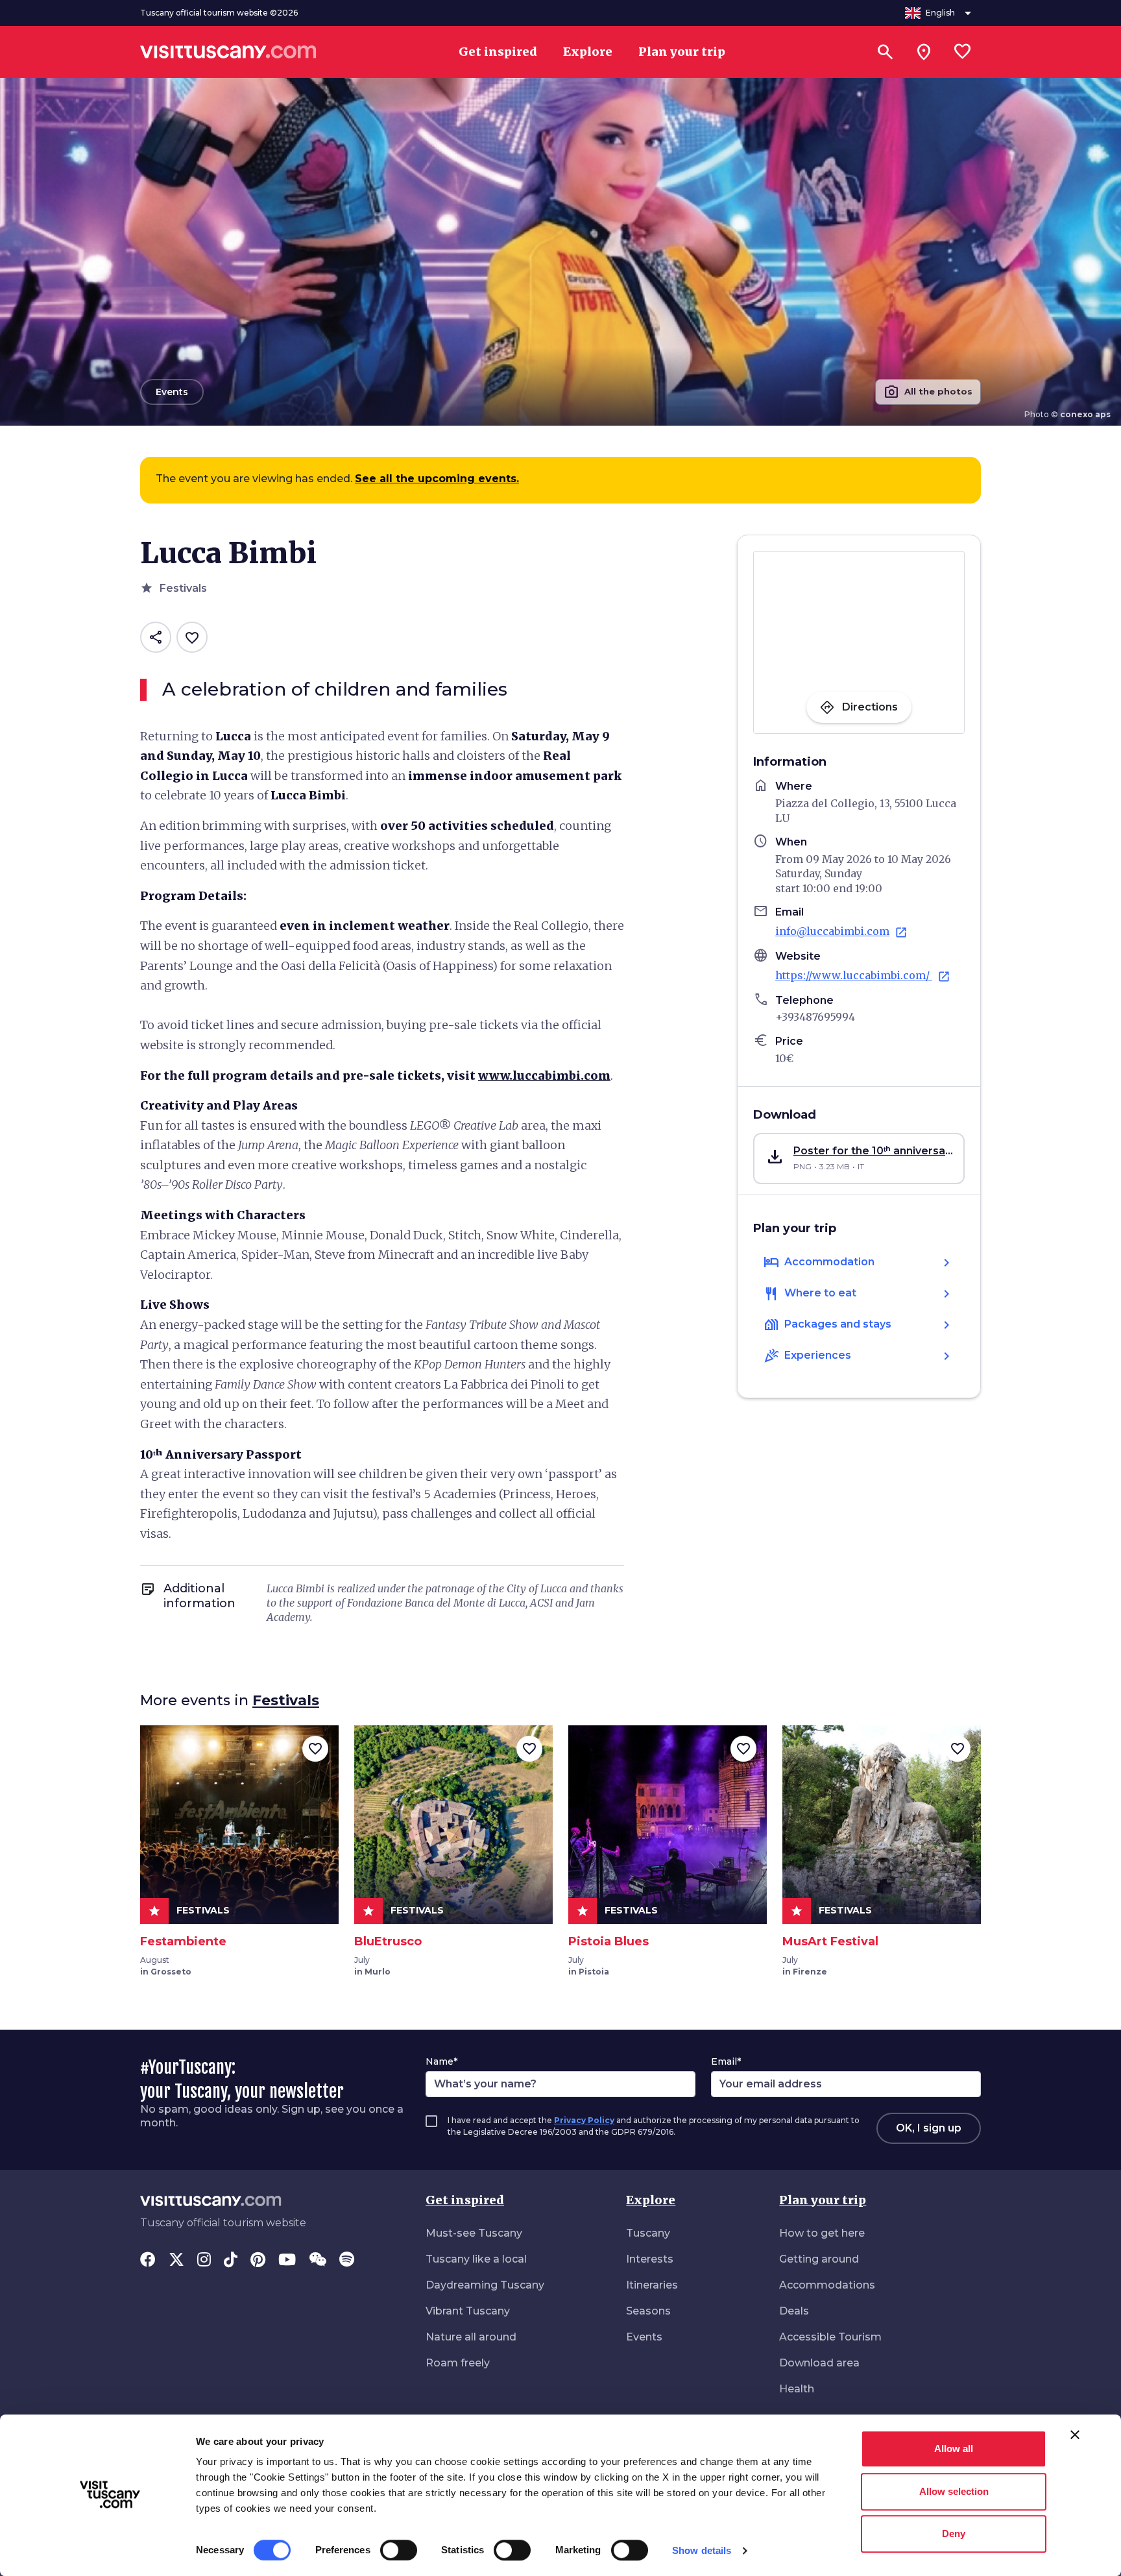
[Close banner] (1075, 2435)
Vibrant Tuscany (468, 2311)
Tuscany (648, 2233)
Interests (650, 2259)
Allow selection (954, 2491)
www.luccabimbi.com (544, 1075)
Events (644, 2337)
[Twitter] (176, 2261)
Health (797, 2389)
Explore (651, 2200)
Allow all (954, 2448)
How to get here (822, 2233)
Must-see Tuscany (474, 2233)
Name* (441, 2061)
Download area (819, 2363)
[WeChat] (318, 2261)
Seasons (648, 2311)
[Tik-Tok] (231, 2261)
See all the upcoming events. (437, 479)
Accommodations (827, 2285)
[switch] (399, 2550)
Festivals (286, 1700)
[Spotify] (347, 2261)
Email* (726, 2061)
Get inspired (465, 2200)
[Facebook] (148, 2261)
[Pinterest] (258, 2261)
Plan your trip (823, 2200)
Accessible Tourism (830, 2337)
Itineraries (652, 2285)
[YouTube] (287, 2261)
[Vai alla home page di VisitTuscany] (228, 52)
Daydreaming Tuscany (485, 2285)
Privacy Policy (584, 2120)
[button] (859, 1159)
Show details (702, 2550)
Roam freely (458, 2363)
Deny (954, 2533)
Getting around (819, 2259)
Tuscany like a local (476, 2259)
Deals (794, 2311)
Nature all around (471, 2337)
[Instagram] (204, 2261)
